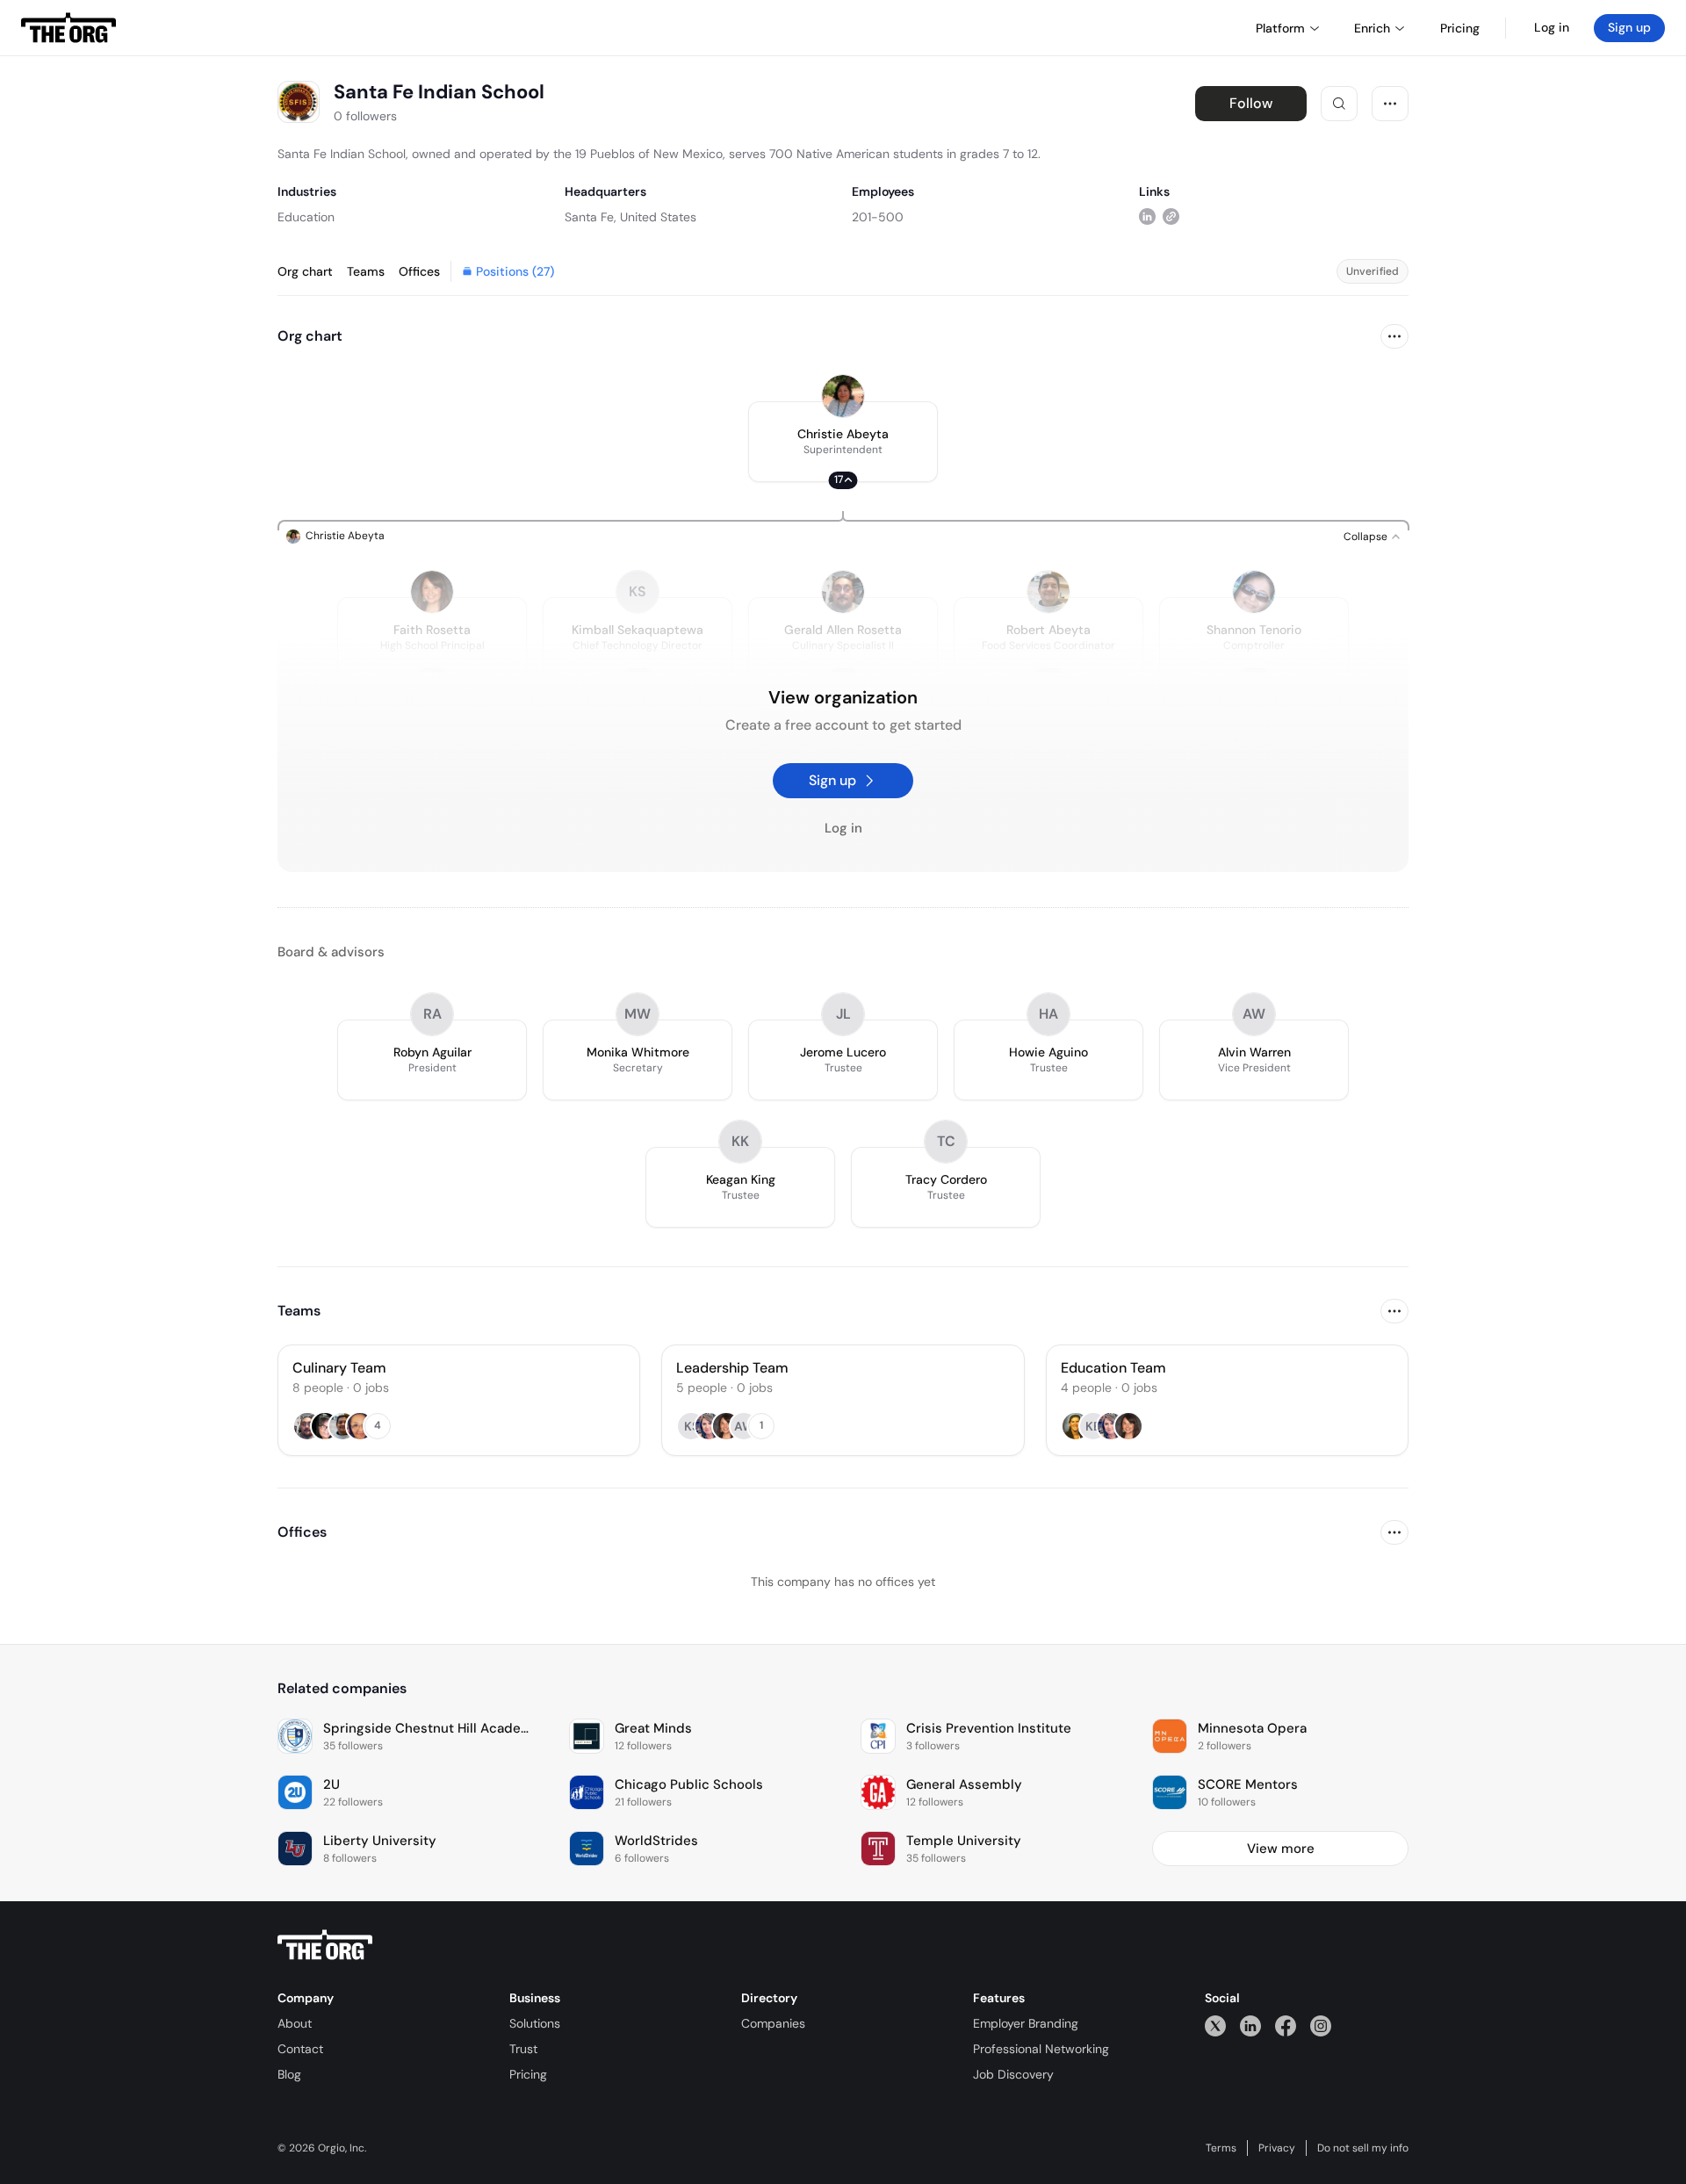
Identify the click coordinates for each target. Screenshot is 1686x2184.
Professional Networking (1041, 2049)
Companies (773, 2023)
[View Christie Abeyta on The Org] (843, 396)
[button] (843, 442)
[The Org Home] (68, 28)
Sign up (1629, 27)
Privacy (1277, 2148)
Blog (289, 2074)
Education (306, 217)
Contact (300, 2049)
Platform (1280, 28)
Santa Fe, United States (630, 217)
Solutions (535, 2023)
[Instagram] (1321, 2025)
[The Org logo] (325, 1945)
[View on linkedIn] (1147, 216)
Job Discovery (1013, 2074)
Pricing (528, 2074)
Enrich (1372, 28)
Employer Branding (1026, 2023)
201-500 (878, 217)
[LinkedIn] (1250, 2025)
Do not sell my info (1363, 2148)
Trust (523, 2049)
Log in (1552, 27)
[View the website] (1171, 216)
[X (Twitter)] (1215, 2025)
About (295, 2023)
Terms (1221, 2148)
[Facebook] (1286, 2025)
